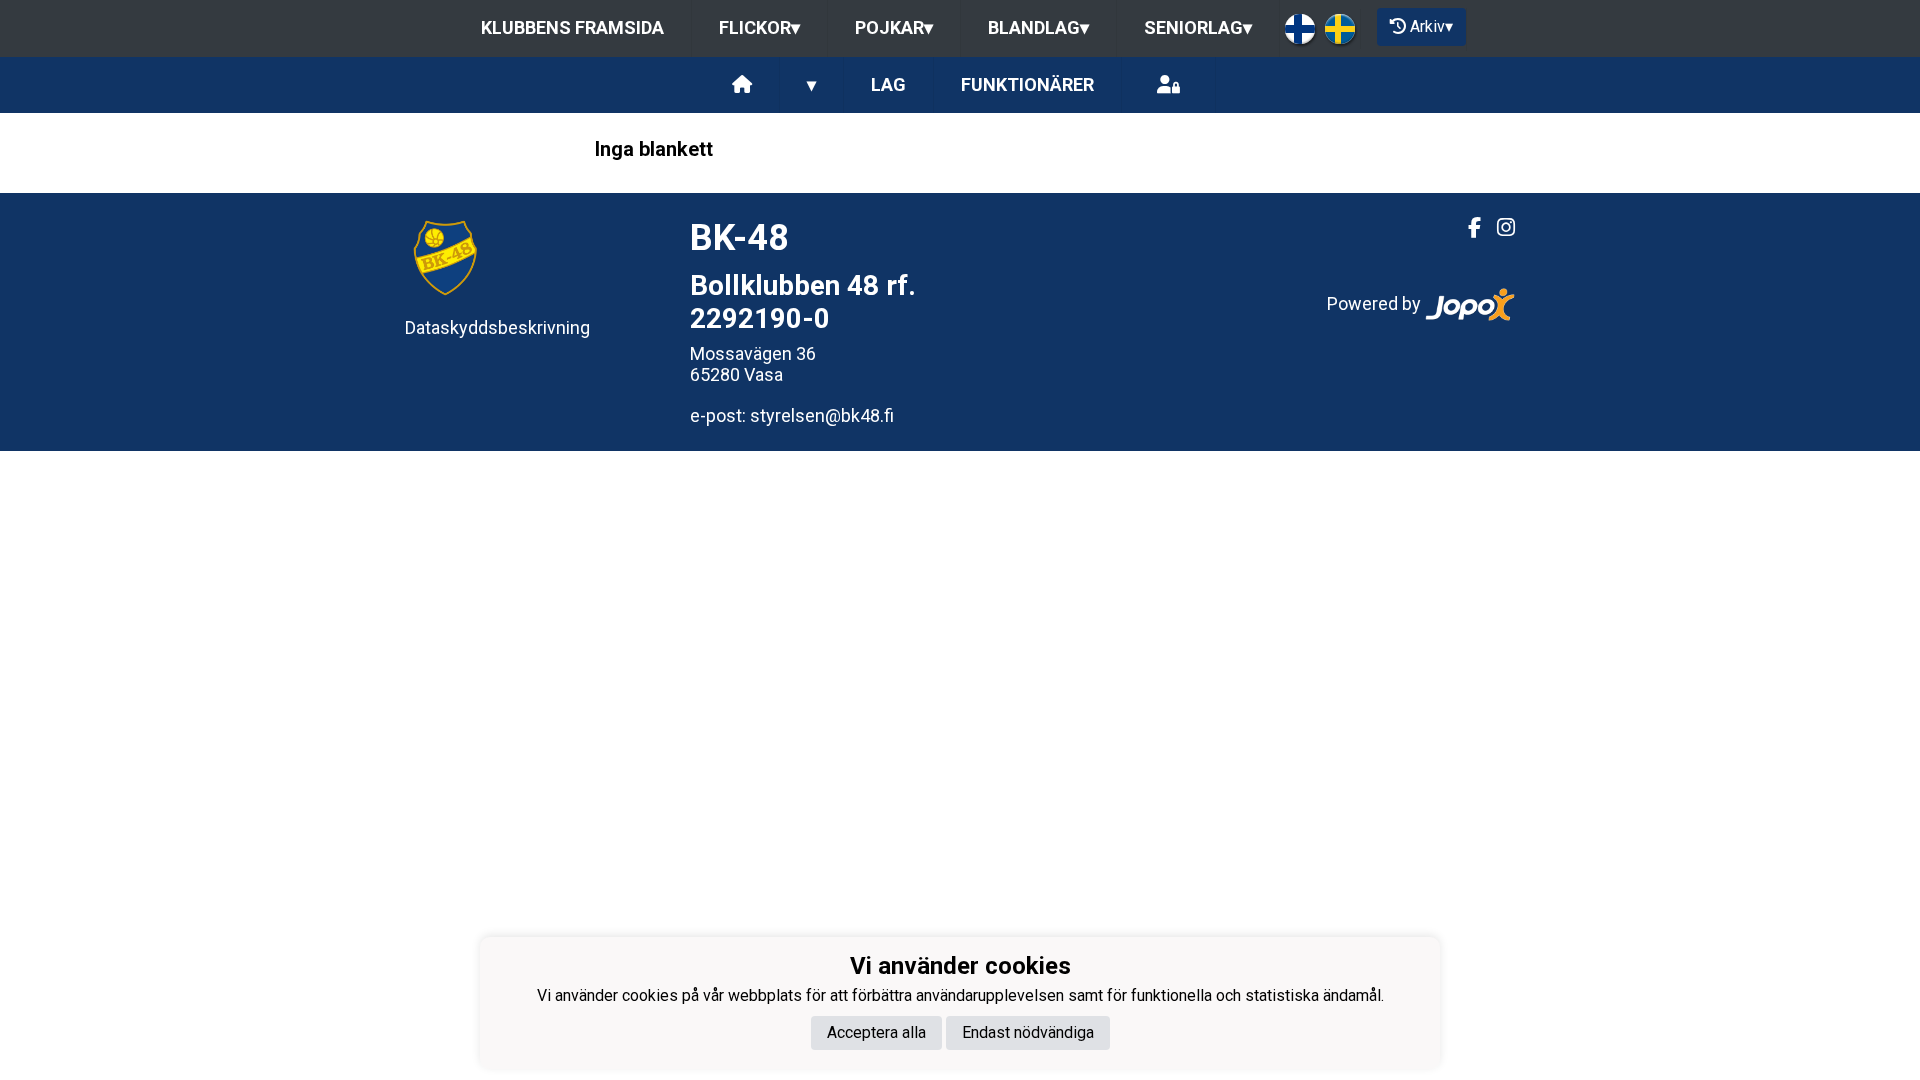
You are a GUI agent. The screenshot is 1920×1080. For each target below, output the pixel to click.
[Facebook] (1466, 228)
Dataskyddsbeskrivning (497, 327)
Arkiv (1431, 26)
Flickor (759, 27)
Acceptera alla (876, 1032)
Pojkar (894, 27)
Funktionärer (1027, 84)
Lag (888, 84)
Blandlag (1038, 27)
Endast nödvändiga (1028, 1032)
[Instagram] (1498, 228)
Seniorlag (1198, 27)
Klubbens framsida (572, 27)
